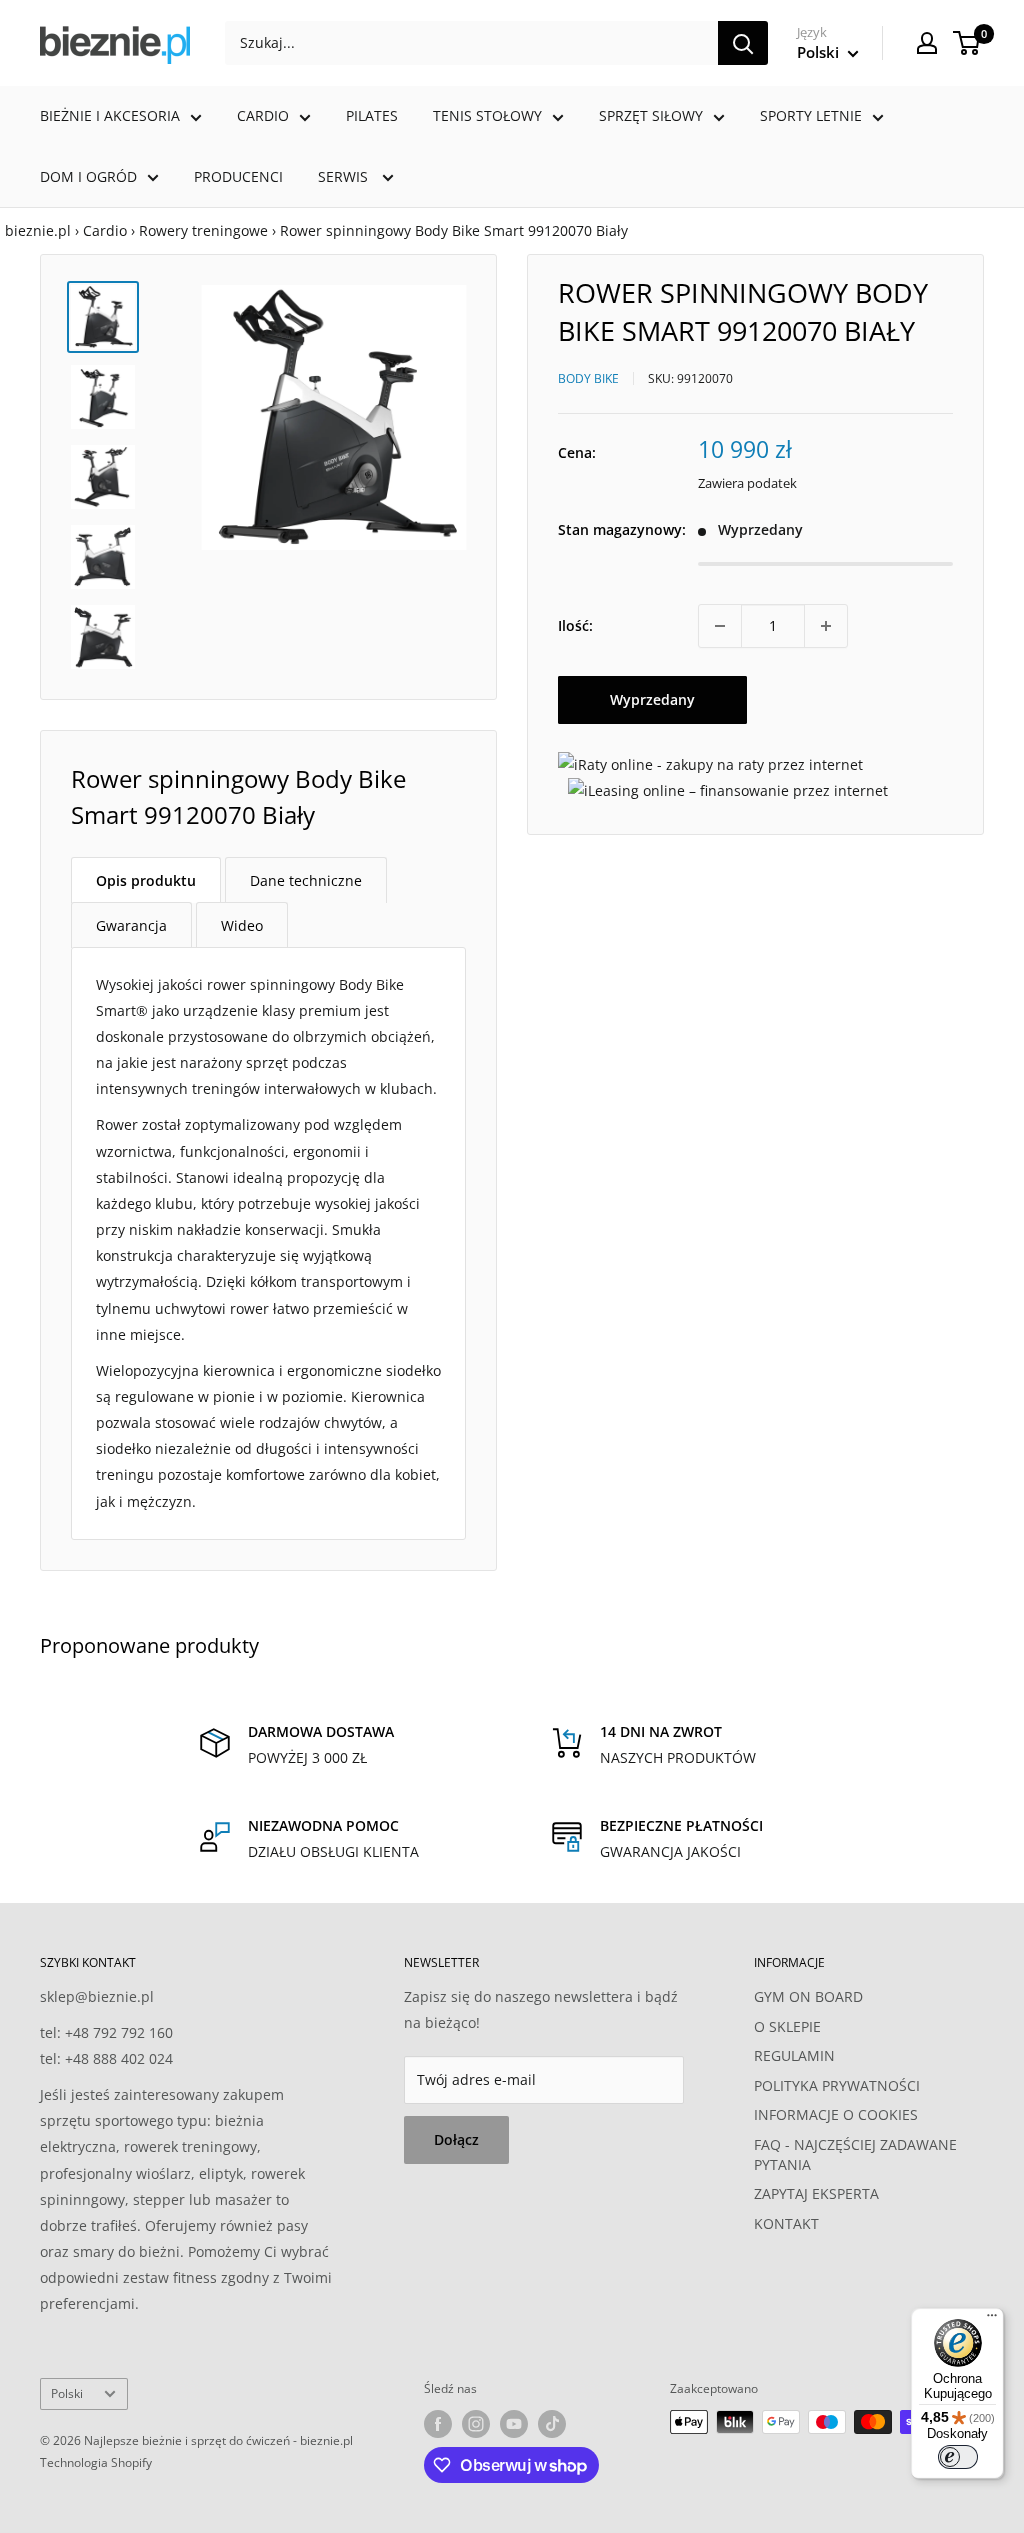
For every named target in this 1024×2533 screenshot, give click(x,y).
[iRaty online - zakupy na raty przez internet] (710, 764)
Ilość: (575, 625)
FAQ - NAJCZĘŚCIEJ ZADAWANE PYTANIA (855, 2154)
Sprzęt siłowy (651, 115)
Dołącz (456, 2139)
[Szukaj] (743, 43)
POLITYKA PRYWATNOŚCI (837, 2085)
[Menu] (992, 2320)
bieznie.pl (38, 230)
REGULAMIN (794, 2055)
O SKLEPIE (787, 2026)
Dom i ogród (88, 176)
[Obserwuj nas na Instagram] (476, 2424)
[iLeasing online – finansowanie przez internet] (728, 790)
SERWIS (345, 176)
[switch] (958, 2457)
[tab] (146, 880)
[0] (967, 43)
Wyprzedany (652, 699)
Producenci (238, 176)
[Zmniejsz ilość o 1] (720, 626)
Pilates (372, 115)
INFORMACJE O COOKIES (836, 2114)
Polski (67, 2393)
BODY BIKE (588, 378)
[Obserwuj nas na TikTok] (552, 2424)
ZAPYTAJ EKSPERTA (816, 2193)
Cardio (263, 115)
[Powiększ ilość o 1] (826, 626)
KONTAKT (786, 2223)
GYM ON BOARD (808, 1996)
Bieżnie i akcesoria (110, 115)
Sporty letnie (811, 115)
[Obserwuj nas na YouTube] (514, 2424)
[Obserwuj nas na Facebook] (438, 2424)
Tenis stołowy (487, 115)
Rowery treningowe (203, 230)
